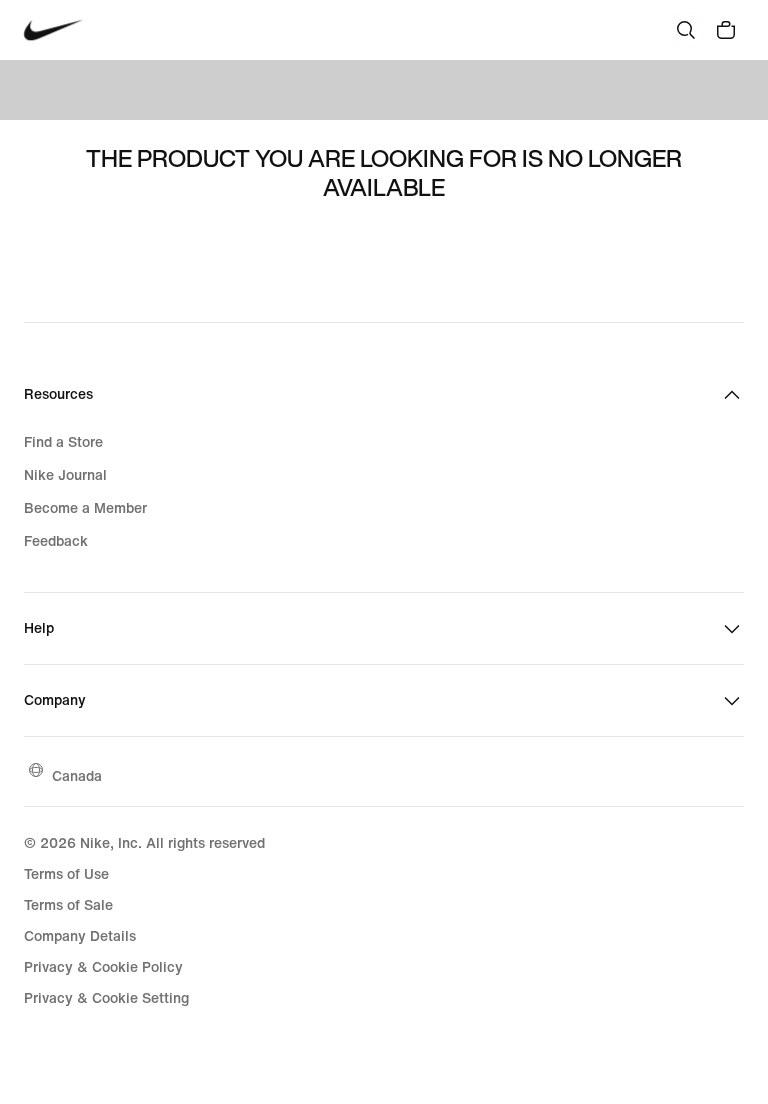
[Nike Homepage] (53, 30)
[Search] (686, 30)
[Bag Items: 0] (726, 30)
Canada (77, 775)
